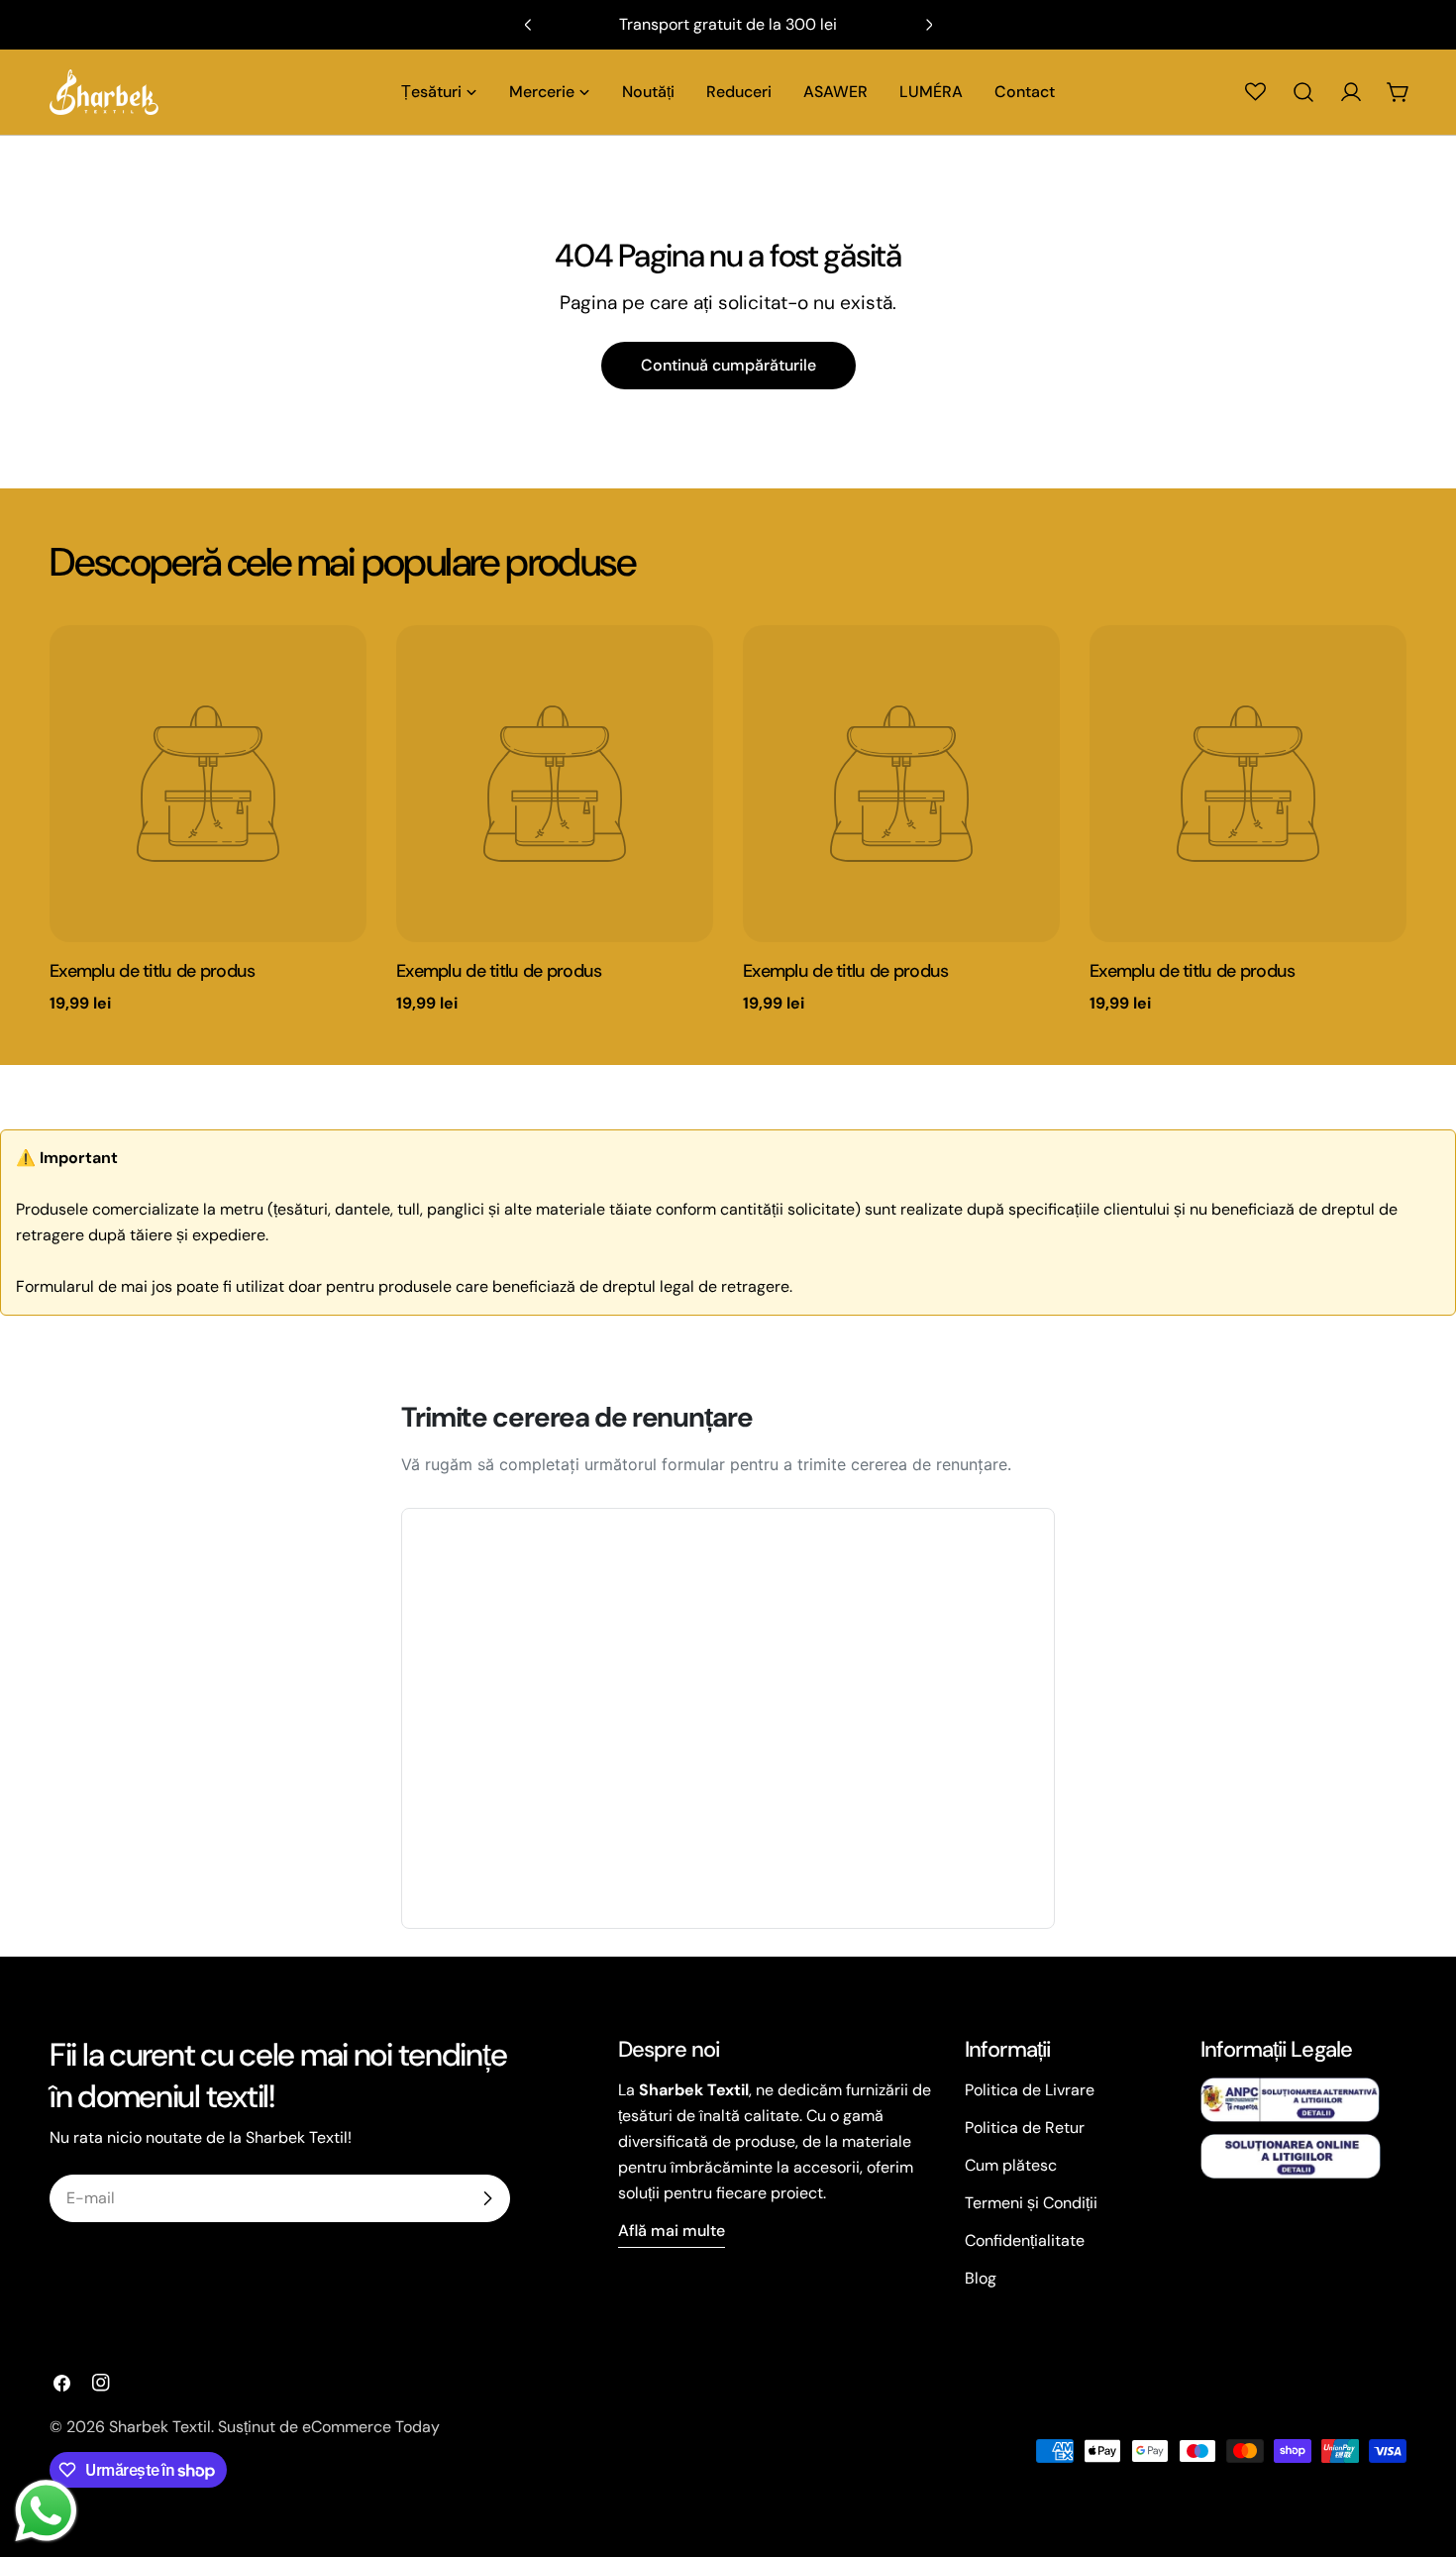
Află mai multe (672, 2231)
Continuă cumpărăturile (728, 365)
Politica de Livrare (1030, 2090)
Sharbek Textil (160, 2427)
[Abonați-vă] (487, 2198)
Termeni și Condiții (1031, 2203)
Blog (981, 2278)
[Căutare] (1303, 92)
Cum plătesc (1011, 2165)
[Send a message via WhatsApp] (46, 2511)
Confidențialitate (1025, 2240)
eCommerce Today (371, 2427)
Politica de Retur (1025, 2128)
